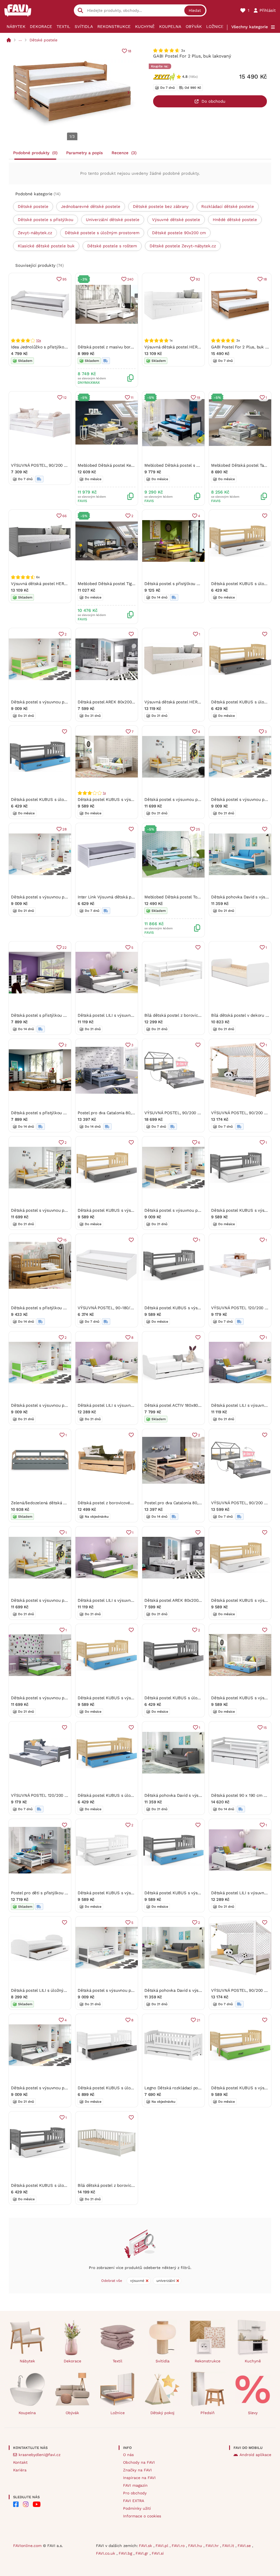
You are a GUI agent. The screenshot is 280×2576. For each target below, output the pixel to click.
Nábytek (16, 27)
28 (65, 829)
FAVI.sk (146, 2546)
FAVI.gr (143, 2553)
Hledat (195, 10)
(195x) (193, 77)
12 (65, 398)
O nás (128, 2455)
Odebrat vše (112, 2281)
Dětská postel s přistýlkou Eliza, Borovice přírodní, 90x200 (68, 1113)
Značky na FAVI (137, 2470)
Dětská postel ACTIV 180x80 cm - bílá (181, 1405)
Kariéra (20, 2470)
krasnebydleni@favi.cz (40, 2455)
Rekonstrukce (114, 27)
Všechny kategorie (250, 27)
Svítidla (84, 27)
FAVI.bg (126, 2553)
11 (132, 398)
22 (65, 948)
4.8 (185, 77)
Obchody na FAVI (139, 2462)
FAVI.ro (179, 2546)
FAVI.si (158, 2553)
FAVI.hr (213, 2546)
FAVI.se (245, 2546)
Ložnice (215, 27)
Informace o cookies (142, 2516)
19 (198, 398)
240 (130, 279)
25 (198, 829)
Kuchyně (145, 27)
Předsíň (208, 2413)
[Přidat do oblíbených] (265, 516)
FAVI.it (229, 2546)
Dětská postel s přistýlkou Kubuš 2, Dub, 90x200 (58, 1308)
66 (65, 516)
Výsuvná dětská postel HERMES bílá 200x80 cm (191, 347)
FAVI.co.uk (106, 2553)
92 (198, 279)
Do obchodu (213, 101)
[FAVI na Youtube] (37, 2504)
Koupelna (170, 27)
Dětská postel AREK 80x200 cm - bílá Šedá (186, 1600)
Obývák (194, 27)
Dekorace (41, 27)
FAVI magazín (135, 2485)
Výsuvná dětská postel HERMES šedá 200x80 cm (58, 584)
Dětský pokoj (162, 2413)
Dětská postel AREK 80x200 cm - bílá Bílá (118, 702)
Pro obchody (135, 2493)
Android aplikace (255, 2455)
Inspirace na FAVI (139, 2478)
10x (38, 340)
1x (104, 793)
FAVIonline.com (27, 2546)
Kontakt (20, 2462)
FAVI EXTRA (134, 2501)
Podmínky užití (137, 2508)
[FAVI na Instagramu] (26, 2504)
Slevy (253, 2413)
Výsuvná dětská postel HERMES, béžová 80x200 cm (195, 702)
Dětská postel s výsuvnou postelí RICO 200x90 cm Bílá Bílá (68, 897)
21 (198, 2020)
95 (65, 279)
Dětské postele (43, 40)
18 (129, 51)
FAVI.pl (163, 2546)
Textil (63, 27)
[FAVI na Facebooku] (16, 2504)
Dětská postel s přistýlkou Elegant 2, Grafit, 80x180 (194, 584)
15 (65, 1240)
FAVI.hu (196, 2546)
